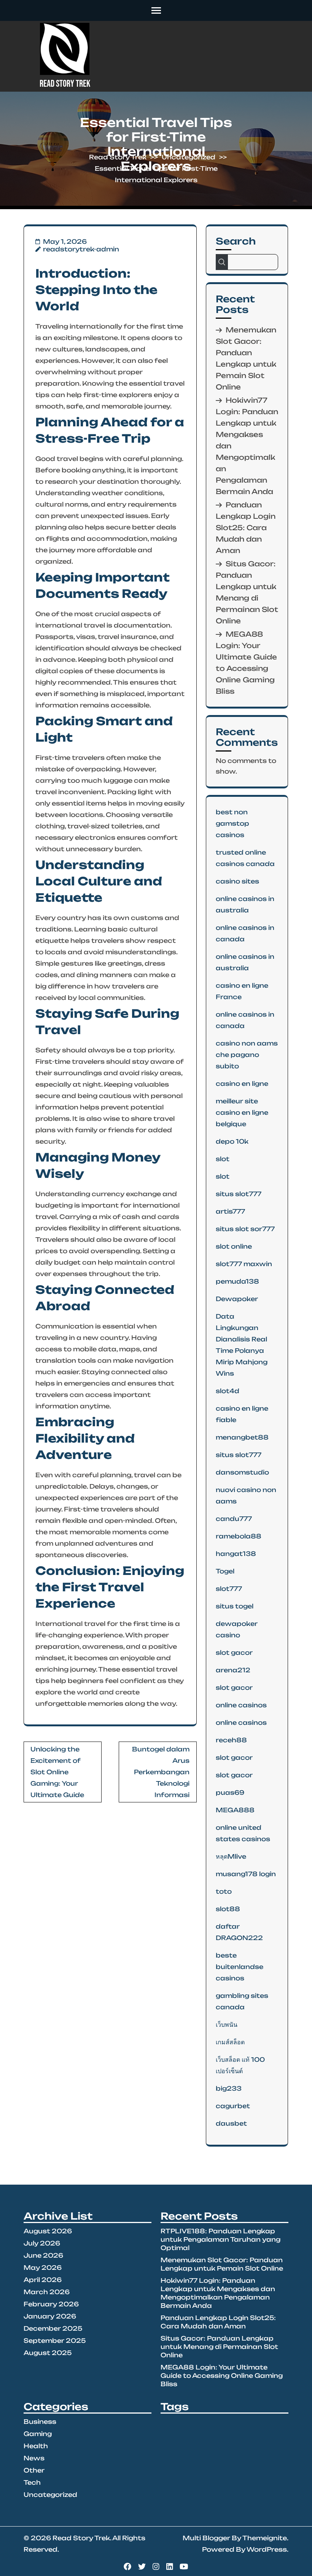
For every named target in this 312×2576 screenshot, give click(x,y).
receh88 (231, 1740)
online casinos (241, 1705)
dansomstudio (242, 1472)
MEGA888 (235, 1810)
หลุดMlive (231, 1856)
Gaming (38, 2434)
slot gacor (234, 1653)
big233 (229, 2088)
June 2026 (43, 2255)
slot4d (228, 1391)
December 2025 (53, 2328)
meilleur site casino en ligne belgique (242, 1112)
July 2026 (42, 2243)
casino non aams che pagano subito (247, 1055)
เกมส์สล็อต (230, 2042)
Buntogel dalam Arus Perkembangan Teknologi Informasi (161, 1772)
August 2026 (48, 2231)
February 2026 (51, 2304)
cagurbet (233, 2106)
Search (236, 241)
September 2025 (55, 2341)
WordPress (267, 2549)
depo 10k (232, 1141)
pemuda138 (237, 1281)
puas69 (230, 1793)
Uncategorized (189, 157)
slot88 (228, 1909)
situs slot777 (239, 1194)
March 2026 (47, 2292)
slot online (234, 1246)
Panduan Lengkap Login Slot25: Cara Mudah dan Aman (246, 528)
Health (36, 2446)
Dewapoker (237, 1299)
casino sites (237, 881)
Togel (225, 1571)
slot (223, 1159)
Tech (32, 2482)
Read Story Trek (65, 84)
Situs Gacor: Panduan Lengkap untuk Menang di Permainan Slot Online (219, 2347)
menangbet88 (242, 1437)
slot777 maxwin (244, 1264)
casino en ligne (242, 1084)
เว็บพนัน (227, 2025)
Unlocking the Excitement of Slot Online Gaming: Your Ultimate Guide (57, 1772)
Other (34, 2470)
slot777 (229, 1589)
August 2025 (48, 2353)
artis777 (230, 1211)
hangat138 (236, 1554)
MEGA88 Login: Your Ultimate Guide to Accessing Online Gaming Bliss (222, 2376)
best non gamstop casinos (232, 823)
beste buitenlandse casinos (240, 1967)
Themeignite (265, 2538)
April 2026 (43, 2280)
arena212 (233, 1670)
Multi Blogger (206, 2538)
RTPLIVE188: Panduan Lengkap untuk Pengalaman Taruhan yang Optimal (220, 2239)
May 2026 (43, 2268)
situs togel (235, 1606)
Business (40, 2422)
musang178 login (246, 1874)
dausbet (231, 2123)
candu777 (234, 1519)
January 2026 (50, 2316)
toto (224, 1891)
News (34, 2458)
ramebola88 (239, 1536)
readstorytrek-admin (81, 249)
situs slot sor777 (245, 1229)
